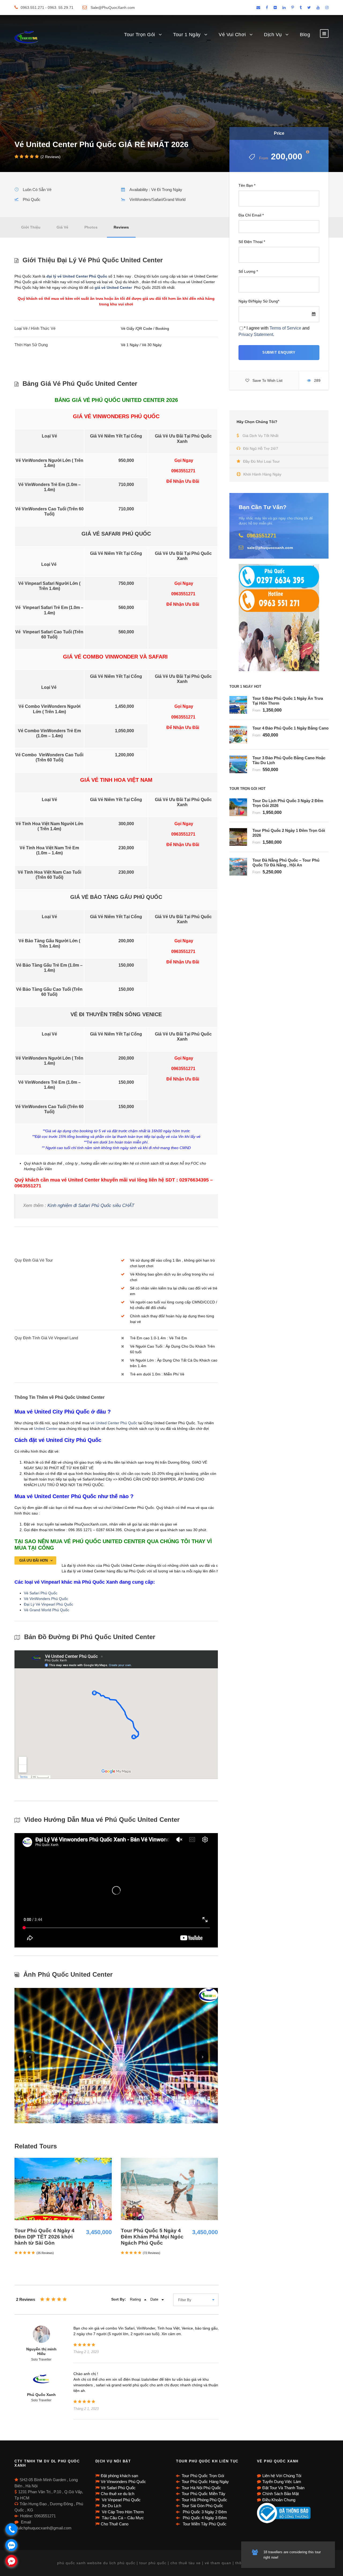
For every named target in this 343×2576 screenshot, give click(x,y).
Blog (305, 35)
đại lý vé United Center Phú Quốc (76, 276)
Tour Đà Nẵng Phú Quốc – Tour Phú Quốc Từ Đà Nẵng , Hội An (286, 863)
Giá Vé (62, 227)
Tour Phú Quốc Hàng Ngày (205, 2482)
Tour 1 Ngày (187, 35)
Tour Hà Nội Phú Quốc (201, 2488)
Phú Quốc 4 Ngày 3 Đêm (204, 2518)
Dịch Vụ (273, 35)
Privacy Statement (256, 334)
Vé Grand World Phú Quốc (47, 1610)
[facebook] (267, 8)
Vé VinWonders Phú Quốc (46, 1599)
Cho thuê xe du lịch (118, 2494)
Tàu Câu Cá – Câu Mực (122, 2518)
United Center (46, 1429)
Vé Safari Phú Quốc (41, 1593)
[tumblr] (301, 8)
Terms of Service (285, 328)
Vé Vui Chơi (232, 35)
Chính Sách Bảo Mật (281, 2494)
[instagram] (327, 8)
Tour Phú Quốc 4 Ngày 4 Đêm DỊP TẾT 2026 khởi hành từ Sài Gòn (44, 2237)
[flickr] (275, 8)
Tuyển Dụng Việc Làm (282, 2482)
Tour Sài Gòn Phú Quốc (202, 2506)
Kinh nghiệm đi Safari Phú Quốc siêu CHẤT (91, 1205)
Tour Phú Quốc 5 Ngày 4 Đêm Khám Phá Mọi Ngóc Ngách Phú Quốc (152, 2237)
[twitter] (309, 8)
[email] (258, 8)
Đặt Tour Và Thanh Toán (283, 2488)
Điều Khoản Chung (279, 2500)
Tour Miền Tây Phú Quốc (204, 2524)
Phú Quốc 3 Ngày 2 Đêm (204, 2512)
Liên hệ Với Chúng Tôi (282, 2476)
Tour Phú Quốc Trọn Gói (203, 2476)
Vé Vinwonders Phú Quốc (123, 2482)
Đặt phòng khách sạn (119, 2476)
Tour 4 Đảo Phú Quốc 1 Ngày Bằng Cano (290, 728)
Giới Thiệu (31, 227)
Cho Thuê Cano (115, 2524)
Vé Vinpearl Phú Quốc (121, 2500)
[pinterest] (293, 8)
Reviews (121, 227)
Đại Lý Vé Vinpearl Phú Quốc (49, 1604)
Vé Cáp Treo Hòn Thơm (122, 2512)
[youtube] (318, 8)
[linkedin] (284, 8)
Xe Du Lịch (111, 2506)
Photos (91, 227)
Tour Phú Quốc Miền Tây (204, 2494)
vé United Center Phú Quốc (114, 1423)
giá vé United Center (114, 287)
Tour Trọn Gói (140, 35)
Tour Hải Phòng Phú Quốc (204, 2500)
